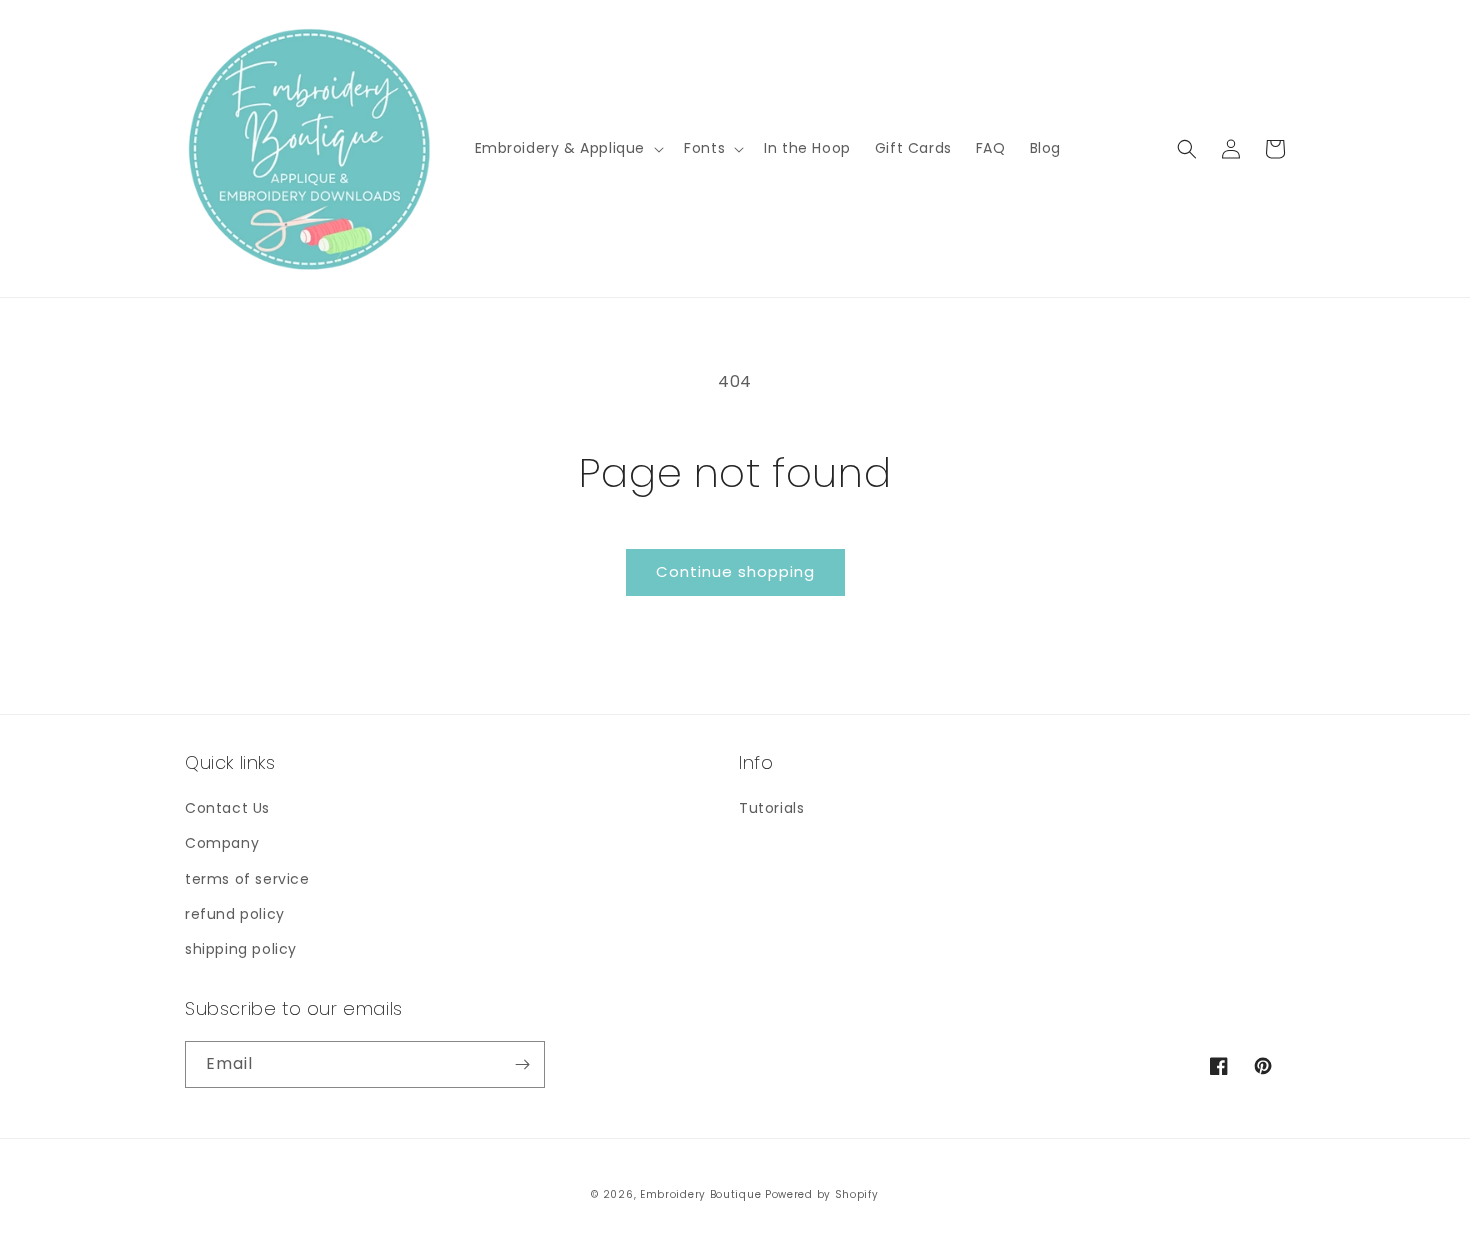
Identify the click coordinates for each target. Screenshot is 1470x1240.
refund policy (235, 914)
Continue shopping (735, 571)
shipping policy (241, 949)
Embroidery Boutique (700, 1194)
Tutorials (771, 808)
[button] (568, 148)
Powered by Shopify (822, 1194)
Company (222, 843)
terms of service (247, 879)
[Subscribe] (522, 1064)
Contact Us (227, 808)
